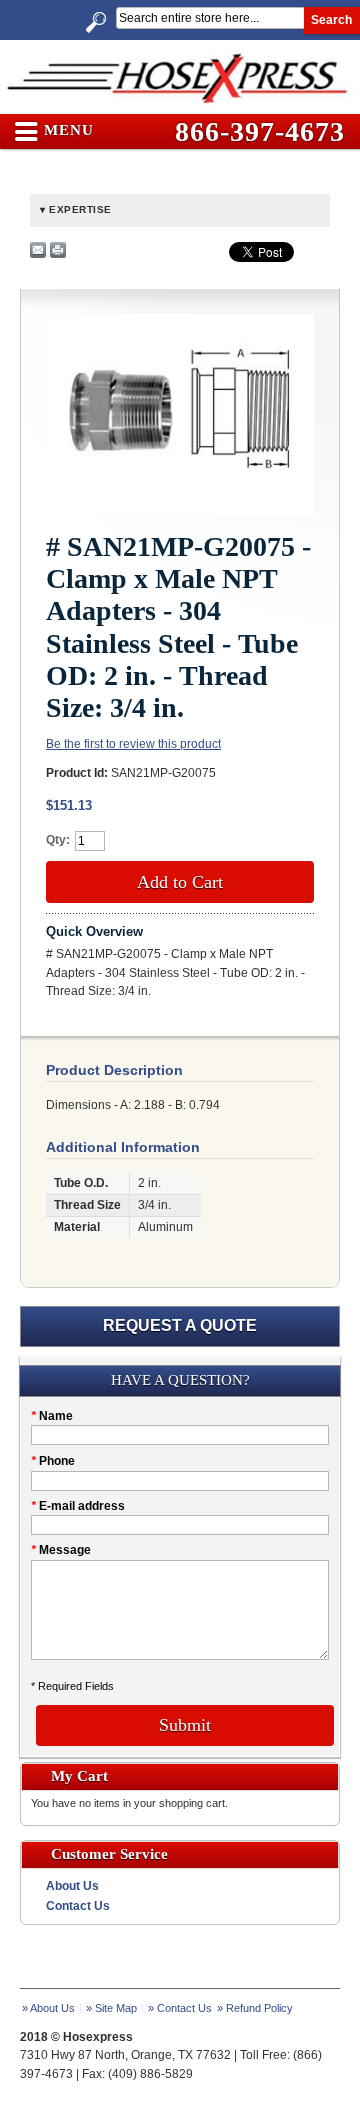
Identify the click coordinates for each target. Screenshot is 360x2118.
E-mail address (78, 1506)
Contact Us (78, 1906)
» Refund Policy (255, 2008)
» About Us (48, 2008)
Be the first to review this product (133, 744)
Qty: (58, 840)
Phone (53, 1461)
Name (52, 1416)
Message (61, 1550)
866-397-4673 (260, 131)
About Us (72, 1886)
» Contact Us (180, 2008)
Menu (66, 131)
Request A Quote (180, 1325)
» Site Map (111, 2008)
